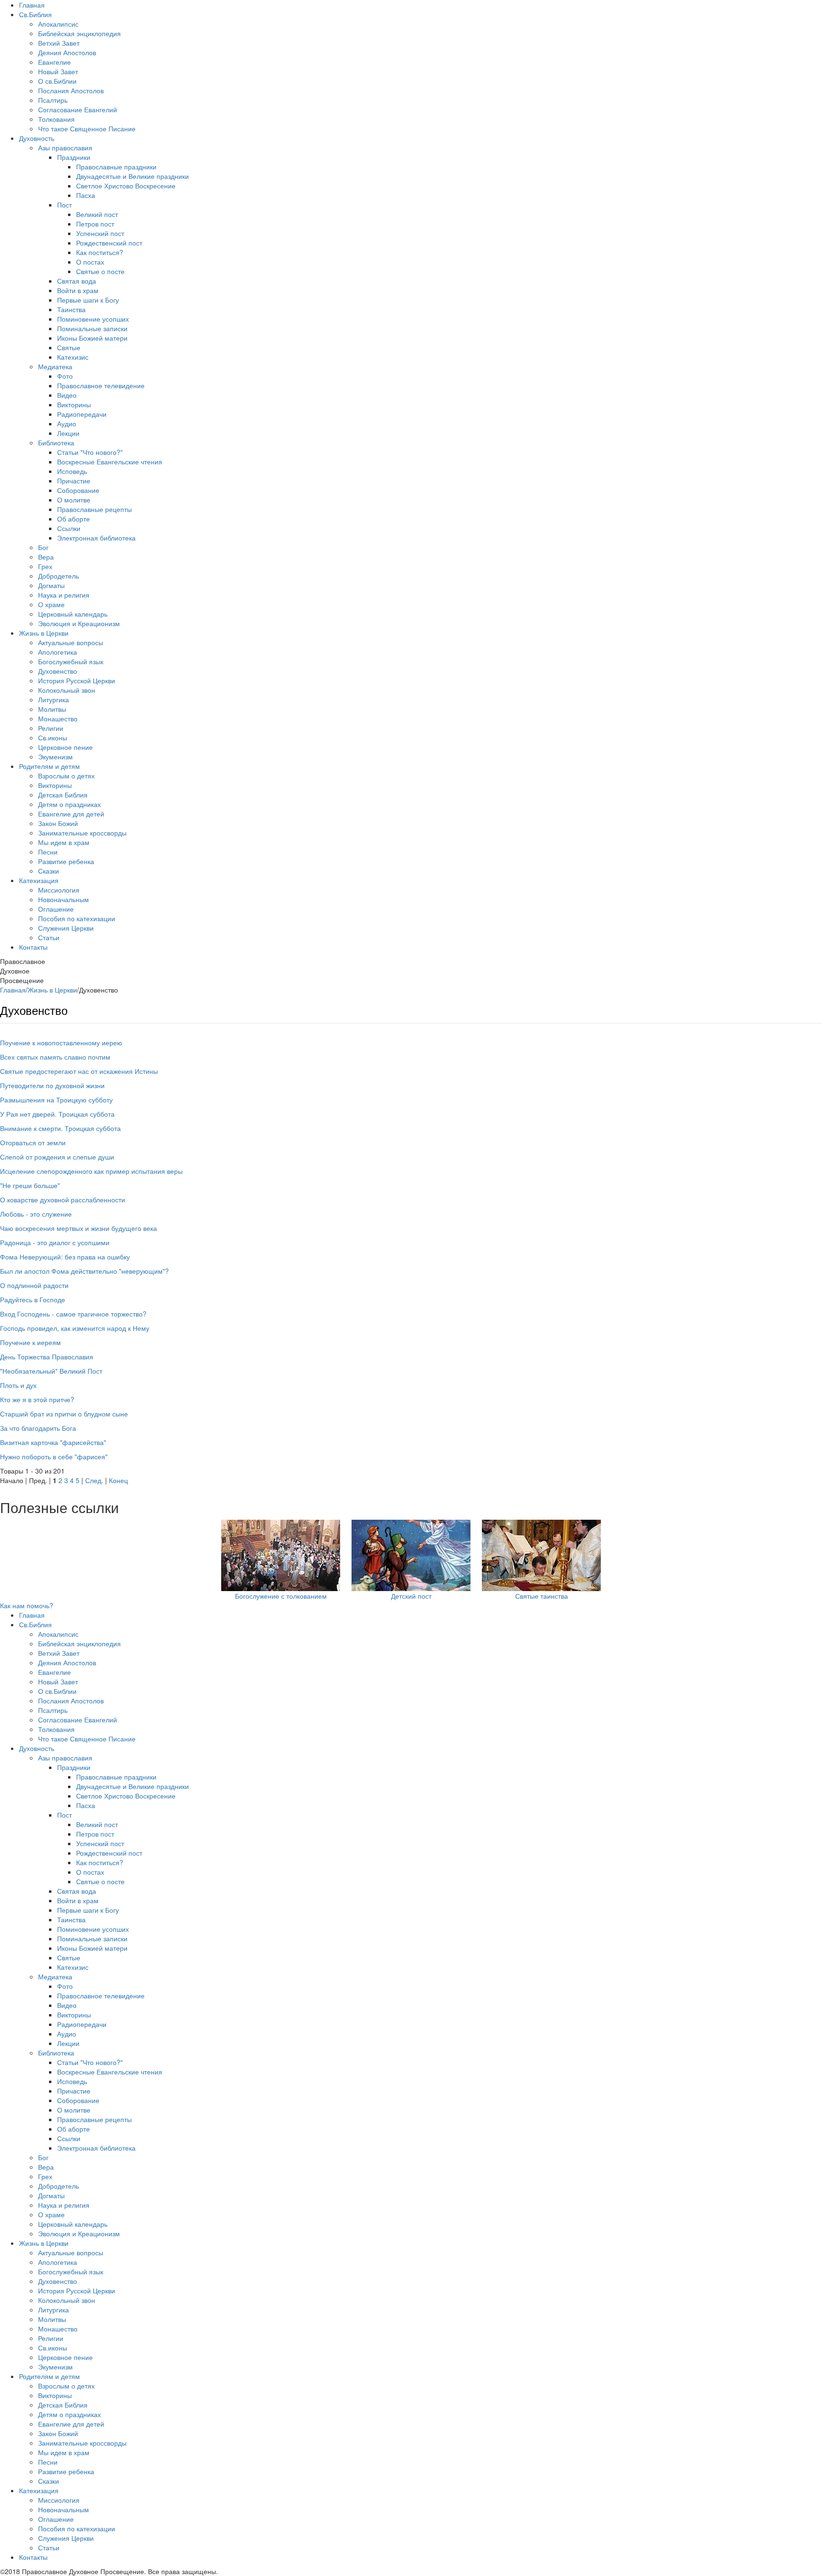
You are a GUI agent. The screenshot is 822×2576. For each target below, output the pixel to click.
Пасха (86, 195)
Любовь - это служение (36, 1214)
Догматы (51, 585)
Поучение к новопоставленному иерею (61, 1042)
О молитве (74, 500)
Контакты (33, 947)
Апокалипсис (58, 24)
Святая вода (77, 281)
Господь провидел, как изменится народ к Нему (75, 1328)
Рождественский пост (109, 243)
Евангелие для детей (71, 814)
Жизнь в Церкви (44, 633)
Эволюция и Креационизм (79, 623)
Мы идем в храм (64, 842)
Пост (64, 205)
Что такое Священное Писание (87, 128)
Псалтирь (53, 100)
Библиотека (56, 442)
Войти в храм (78, 290)
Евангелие (54, 62)
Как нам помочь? (27, 1605)
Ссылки (69, 528)
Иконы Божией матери (92, 338)
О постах (90, 262)
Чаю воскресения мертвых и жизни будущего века (78, 1228)
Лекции (68, 433)
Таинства (71, 309)
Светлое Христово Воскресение (126, 186)
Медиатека (55, 366)
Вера (46, 557)
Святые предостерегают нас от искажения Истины (79, 1071)
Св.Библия (35, 14)
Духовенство (58, 671)
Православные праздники (116, 167)
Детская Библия (63, 795)
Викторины (74, 404)
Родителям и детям (49, 766)
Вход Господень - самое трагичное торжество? (73, 1314)
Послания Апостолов (71, 90)
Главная (32, 5)
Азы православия (65, 147)
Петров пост (95, 224)
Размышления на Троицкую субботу (56, 1100)
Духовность (37, 138)
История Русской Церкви (77, 680)
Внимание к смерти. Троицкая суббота (60, 1128)
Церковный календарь (73, 614)
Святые (69, 347)
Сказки (49, 871)
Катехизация (39, 880)
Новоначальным (64, 899)
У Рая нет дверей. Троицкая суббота (57, 1114)
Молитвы (52, 709)
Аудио (67, 423)
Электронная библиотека (96, 538)
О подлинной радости (34, 1285)
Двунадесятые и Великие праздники (132, 176)
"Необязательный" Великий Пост (51, 1371)
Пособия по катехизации (77, 918)
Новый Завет (58, 71)
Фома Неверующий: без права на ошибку (65, 1257)
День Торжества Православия (47, 1357)
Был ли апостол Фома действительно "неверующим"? (84, 1271)
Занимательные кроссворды (82, 833)
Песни (48, 852)
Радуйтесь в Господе (33, 1299)
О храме (51, 604)
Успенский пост (100, 233)
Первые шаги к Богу (88, 300)
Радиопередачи (82, 414)
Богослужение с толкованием (281, 1596)
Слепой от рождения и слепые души (57, 1157)
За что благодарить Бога (38, 1428)
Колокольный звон (67, 690)
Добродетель (59, 576)
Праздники (74, 157)
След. (94, 1480)
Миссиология (59, 890)
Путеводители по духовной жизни (52, 1085)
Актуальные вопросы (71, 642)
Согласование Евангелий (78, 109)
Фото (65, 376)
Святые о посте (100, 271)
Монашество (58, 718)
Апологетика (58, 652)
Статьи (49, 937)
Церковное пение (65, 747)
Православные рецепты (94, 509)
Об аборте (73, 519)
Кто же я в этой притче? (37, 1399)
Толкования (56, 119)
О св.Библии (57, 81)
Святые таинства (542, 1596)
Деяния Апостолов (67, 52)
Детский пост (411, 1596)
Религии (51, 728)
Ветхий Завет (59, 43)
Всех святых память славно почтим (55, 1057)
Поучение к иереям (30, 1342)
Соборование (78, 490)
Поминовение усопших (93, 319)
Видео (67, 395)
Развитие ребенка (66, 861)
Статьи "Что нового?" (90, 452)
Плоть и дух (18, 1385)
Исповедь (72, 471)
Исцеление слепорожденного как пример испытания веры (91, 1171)
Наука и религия (64, 595)
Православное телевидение (101, 385)
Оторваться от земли (33, 1142)
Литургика (54, 699)
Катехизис (73, 357)
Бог (43, 547)
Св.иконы (53, 737)
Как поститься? (100, 252)
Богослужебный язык (71, 661)
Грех (45, 566)
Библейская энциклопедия (79, 33)
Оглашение (56, 909)
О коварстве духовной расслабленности (63, 1200)
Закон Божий (58, 823)
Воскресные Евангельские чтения (110, 462)
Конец (118, 1480)
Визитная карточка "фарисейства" (53, 1442)
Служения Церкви (66, 928)
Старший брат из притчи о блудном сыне (64, 1414)
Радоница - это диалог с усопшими (55, 1242)
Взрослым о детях (66, 776)
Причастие (74, 481)
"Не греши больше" (30, 1185)
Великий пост (97, 214)
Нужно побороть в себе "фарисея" (54, 1456)
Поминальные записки (92, 328)
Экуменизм (55, 757)
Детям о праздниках (69, 804)
